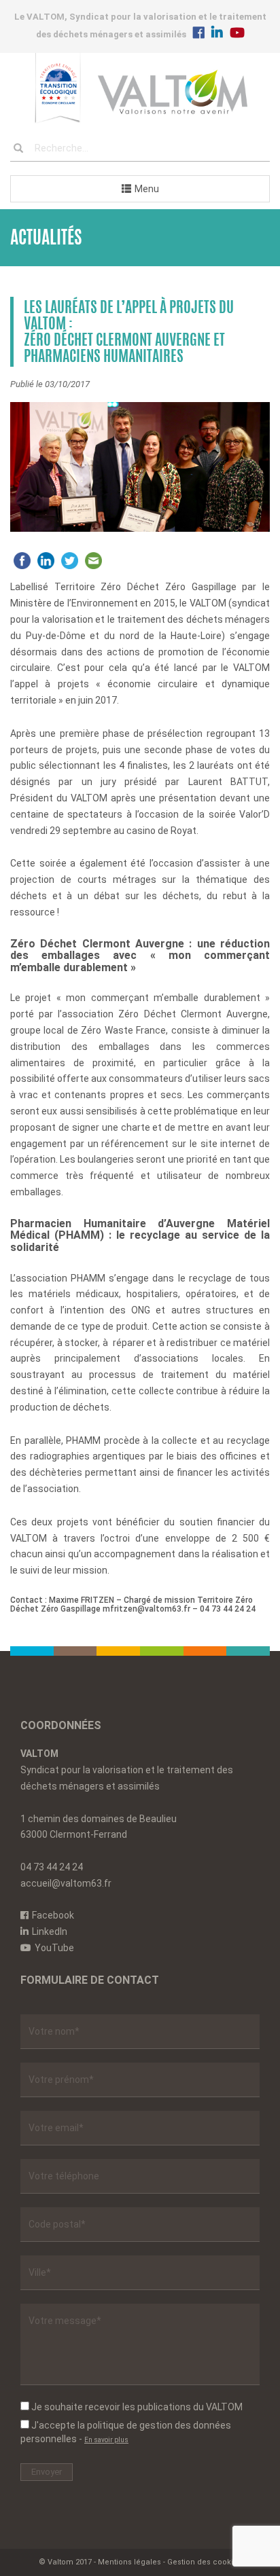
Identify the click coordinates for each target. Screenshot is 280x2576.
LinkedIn (50, 1931)
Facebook (53, 1915)
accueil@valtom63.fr (66, 1883)
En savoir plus (106, 2440)
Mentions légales (129, 2562)
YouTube (54, 1948)
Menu (147, 189)
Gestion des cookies (205, 2562)
